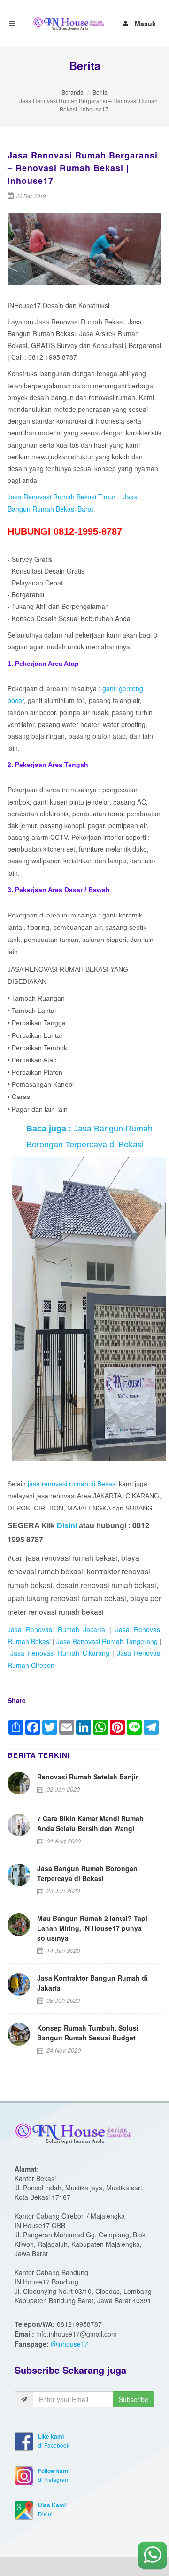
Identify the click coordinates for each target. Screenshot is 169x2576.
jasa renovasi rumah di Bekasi (72, 1484)
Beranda (73, 92)
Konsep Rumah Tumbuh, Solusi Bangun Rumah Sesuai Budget (88, 2033)
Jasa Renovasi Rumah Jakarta (58, 1629)
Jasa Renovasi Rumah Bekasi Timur (61, 497)
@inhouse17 (69, 2344)
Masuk (145, 22)
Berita (100, 92)
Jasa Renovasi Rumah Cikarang (60, 1653)
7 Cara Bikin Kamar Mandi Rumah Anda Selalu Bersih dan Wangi (90, 1823)
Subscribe (134, 2399)
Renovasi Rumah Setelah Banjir (88, 1777)
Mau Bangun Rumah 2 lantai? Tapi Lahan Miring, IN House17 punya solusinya (92, 1928)
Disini (68, 1526)
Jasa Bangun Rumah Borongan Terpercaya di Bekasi (87, 1873)
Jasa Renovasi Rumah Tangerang (107, 1641)
